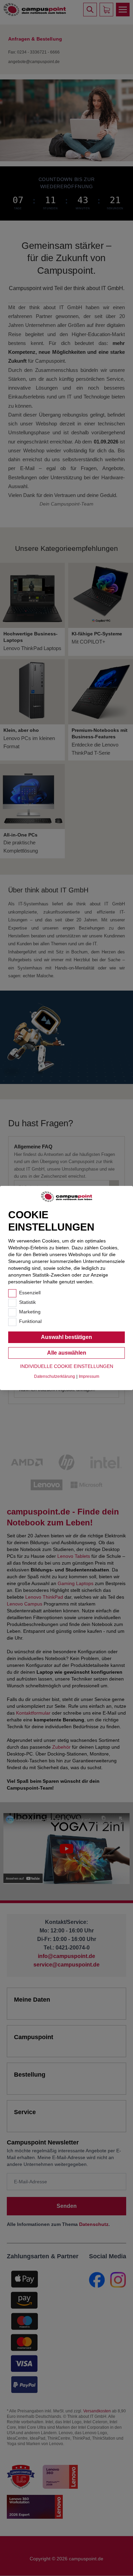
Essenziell (30, 1293)
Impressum (89, 1376)
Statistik (27, 1302)
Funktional (30, 1321)
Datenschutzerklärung (55, 1376)
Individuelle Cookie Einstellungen (67, 1366)
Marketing (30, 1312)
